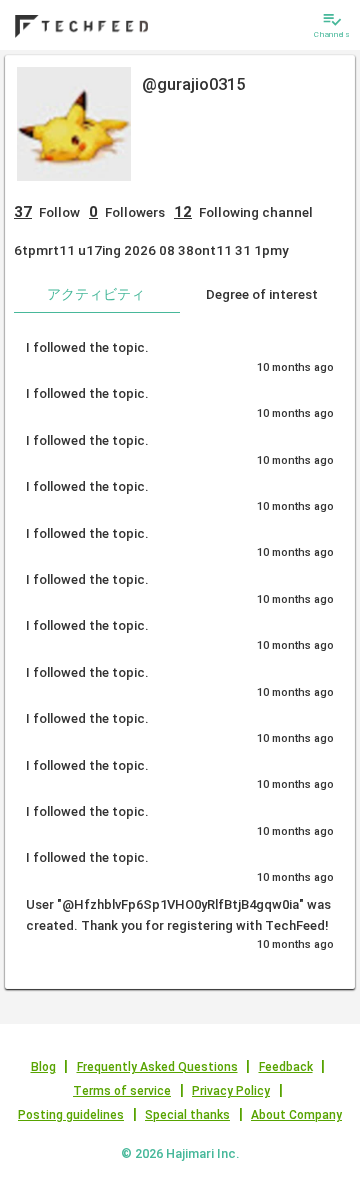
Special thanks (187, 1115)
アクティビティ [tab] (96, 294)
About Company (296, 1115)
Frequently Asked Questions (157, 1067)
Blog (43, 1067)
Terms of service (122, 1091)
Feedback (286, 1067)
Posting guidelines (71, 1115)
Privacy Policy (231, 1091)
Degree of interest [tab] (262, 294)
